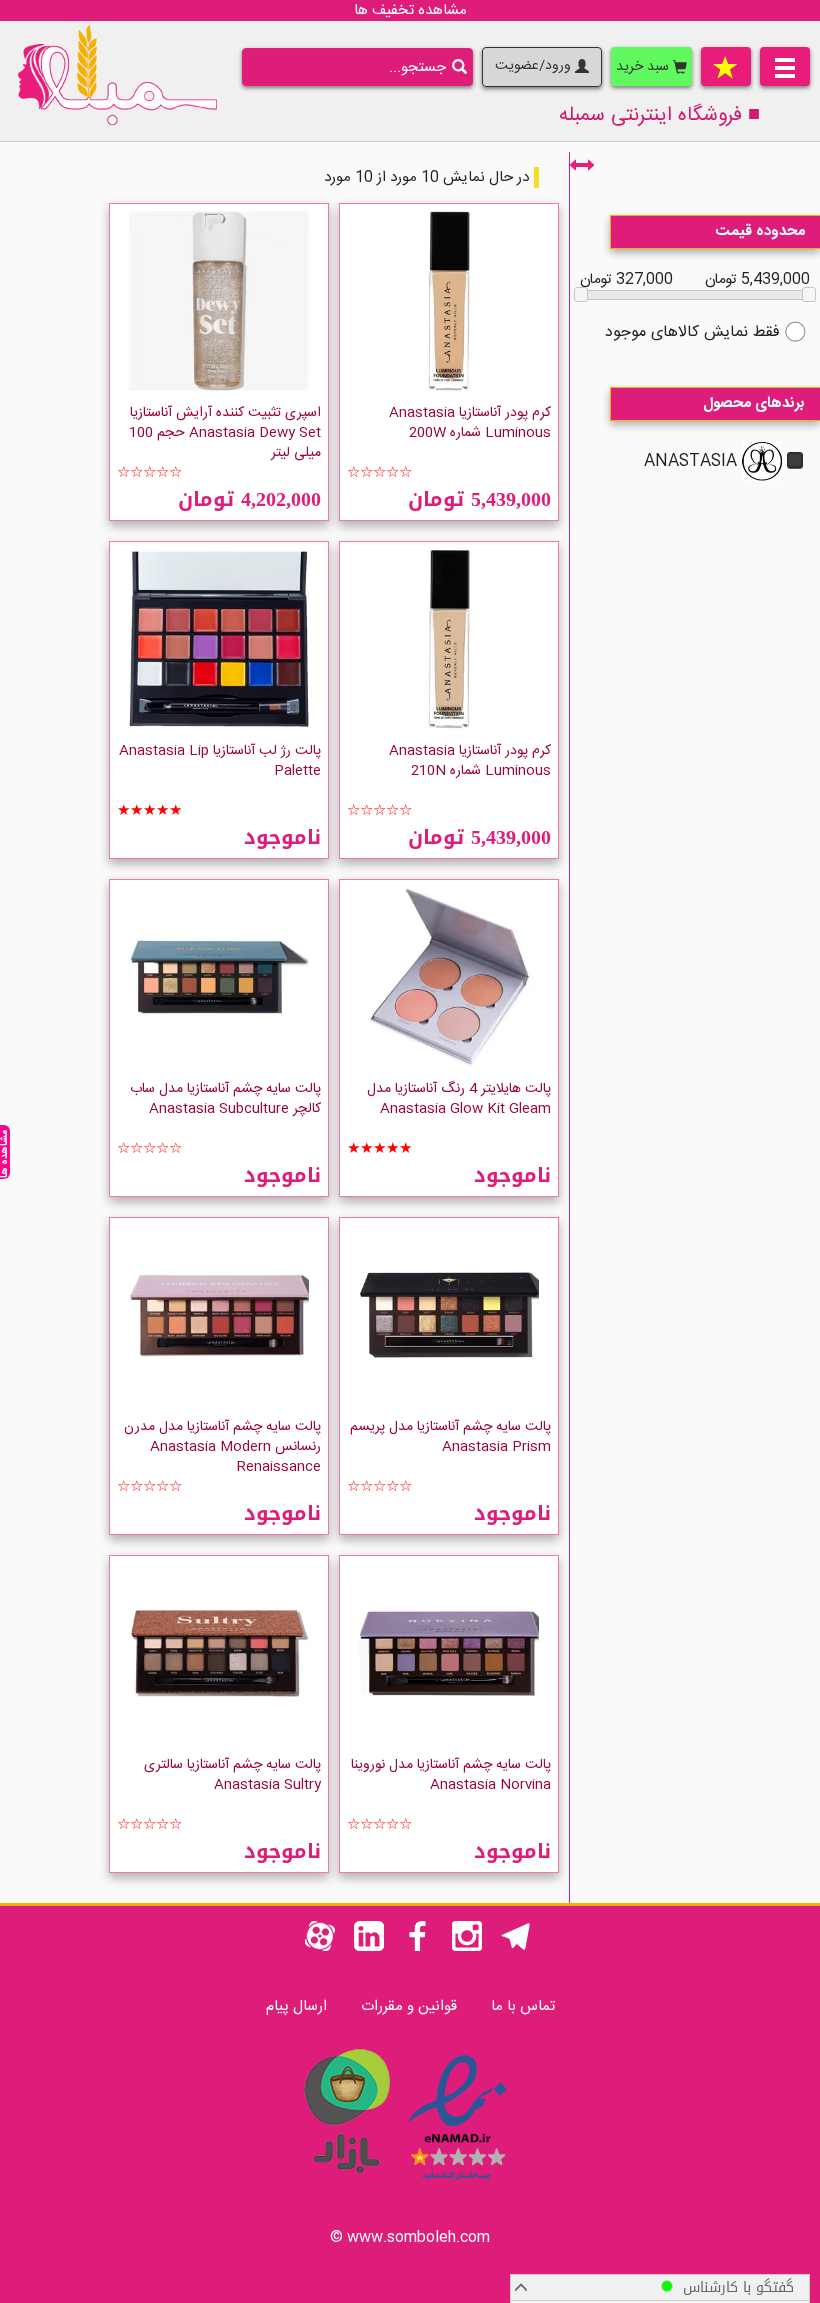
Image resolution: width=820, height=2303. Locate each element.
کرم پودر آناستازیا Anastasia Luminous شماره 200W (470, 423)
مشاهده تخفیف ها (410, 10)
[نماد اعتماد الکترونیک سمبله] (457, 2183)
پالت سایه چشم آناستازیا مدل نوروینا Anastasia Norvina (451, 1775)
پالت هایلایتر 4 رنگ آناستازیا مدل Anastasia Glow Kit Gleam (459, 1099)
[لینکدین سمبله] (369, 1947)
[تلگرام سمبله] (516, 1947)
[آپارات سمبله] (320, 1947)
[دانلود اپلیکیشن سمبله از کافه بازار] (346, 2183)
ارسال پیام (296, 2006)
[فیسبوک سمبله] (418, 1947)
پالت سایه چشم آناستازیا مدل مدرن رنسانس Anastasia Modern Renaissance (222, 1447)
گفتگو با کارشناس (733, 2287)
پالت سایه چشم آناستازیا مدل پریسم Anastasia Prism (450, 1437)
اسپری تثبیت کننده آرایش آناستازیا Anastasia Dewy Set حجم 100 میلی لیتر (225, 433)
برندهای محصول (754, 403)
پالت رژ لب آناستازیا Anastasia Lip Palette (220, 761)
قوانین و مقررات (409, 2006)
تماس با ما (523, 2006)
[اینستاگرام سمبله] (467, 1947)
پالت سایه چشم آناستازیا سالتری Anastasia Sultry (232, 1775)
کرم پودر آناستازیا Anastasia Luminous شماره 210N (470, 761)
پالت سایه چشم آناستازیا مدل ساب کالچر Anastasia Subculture (225, 1099)
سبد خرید (644, 67)
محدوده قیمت (760, 231)
